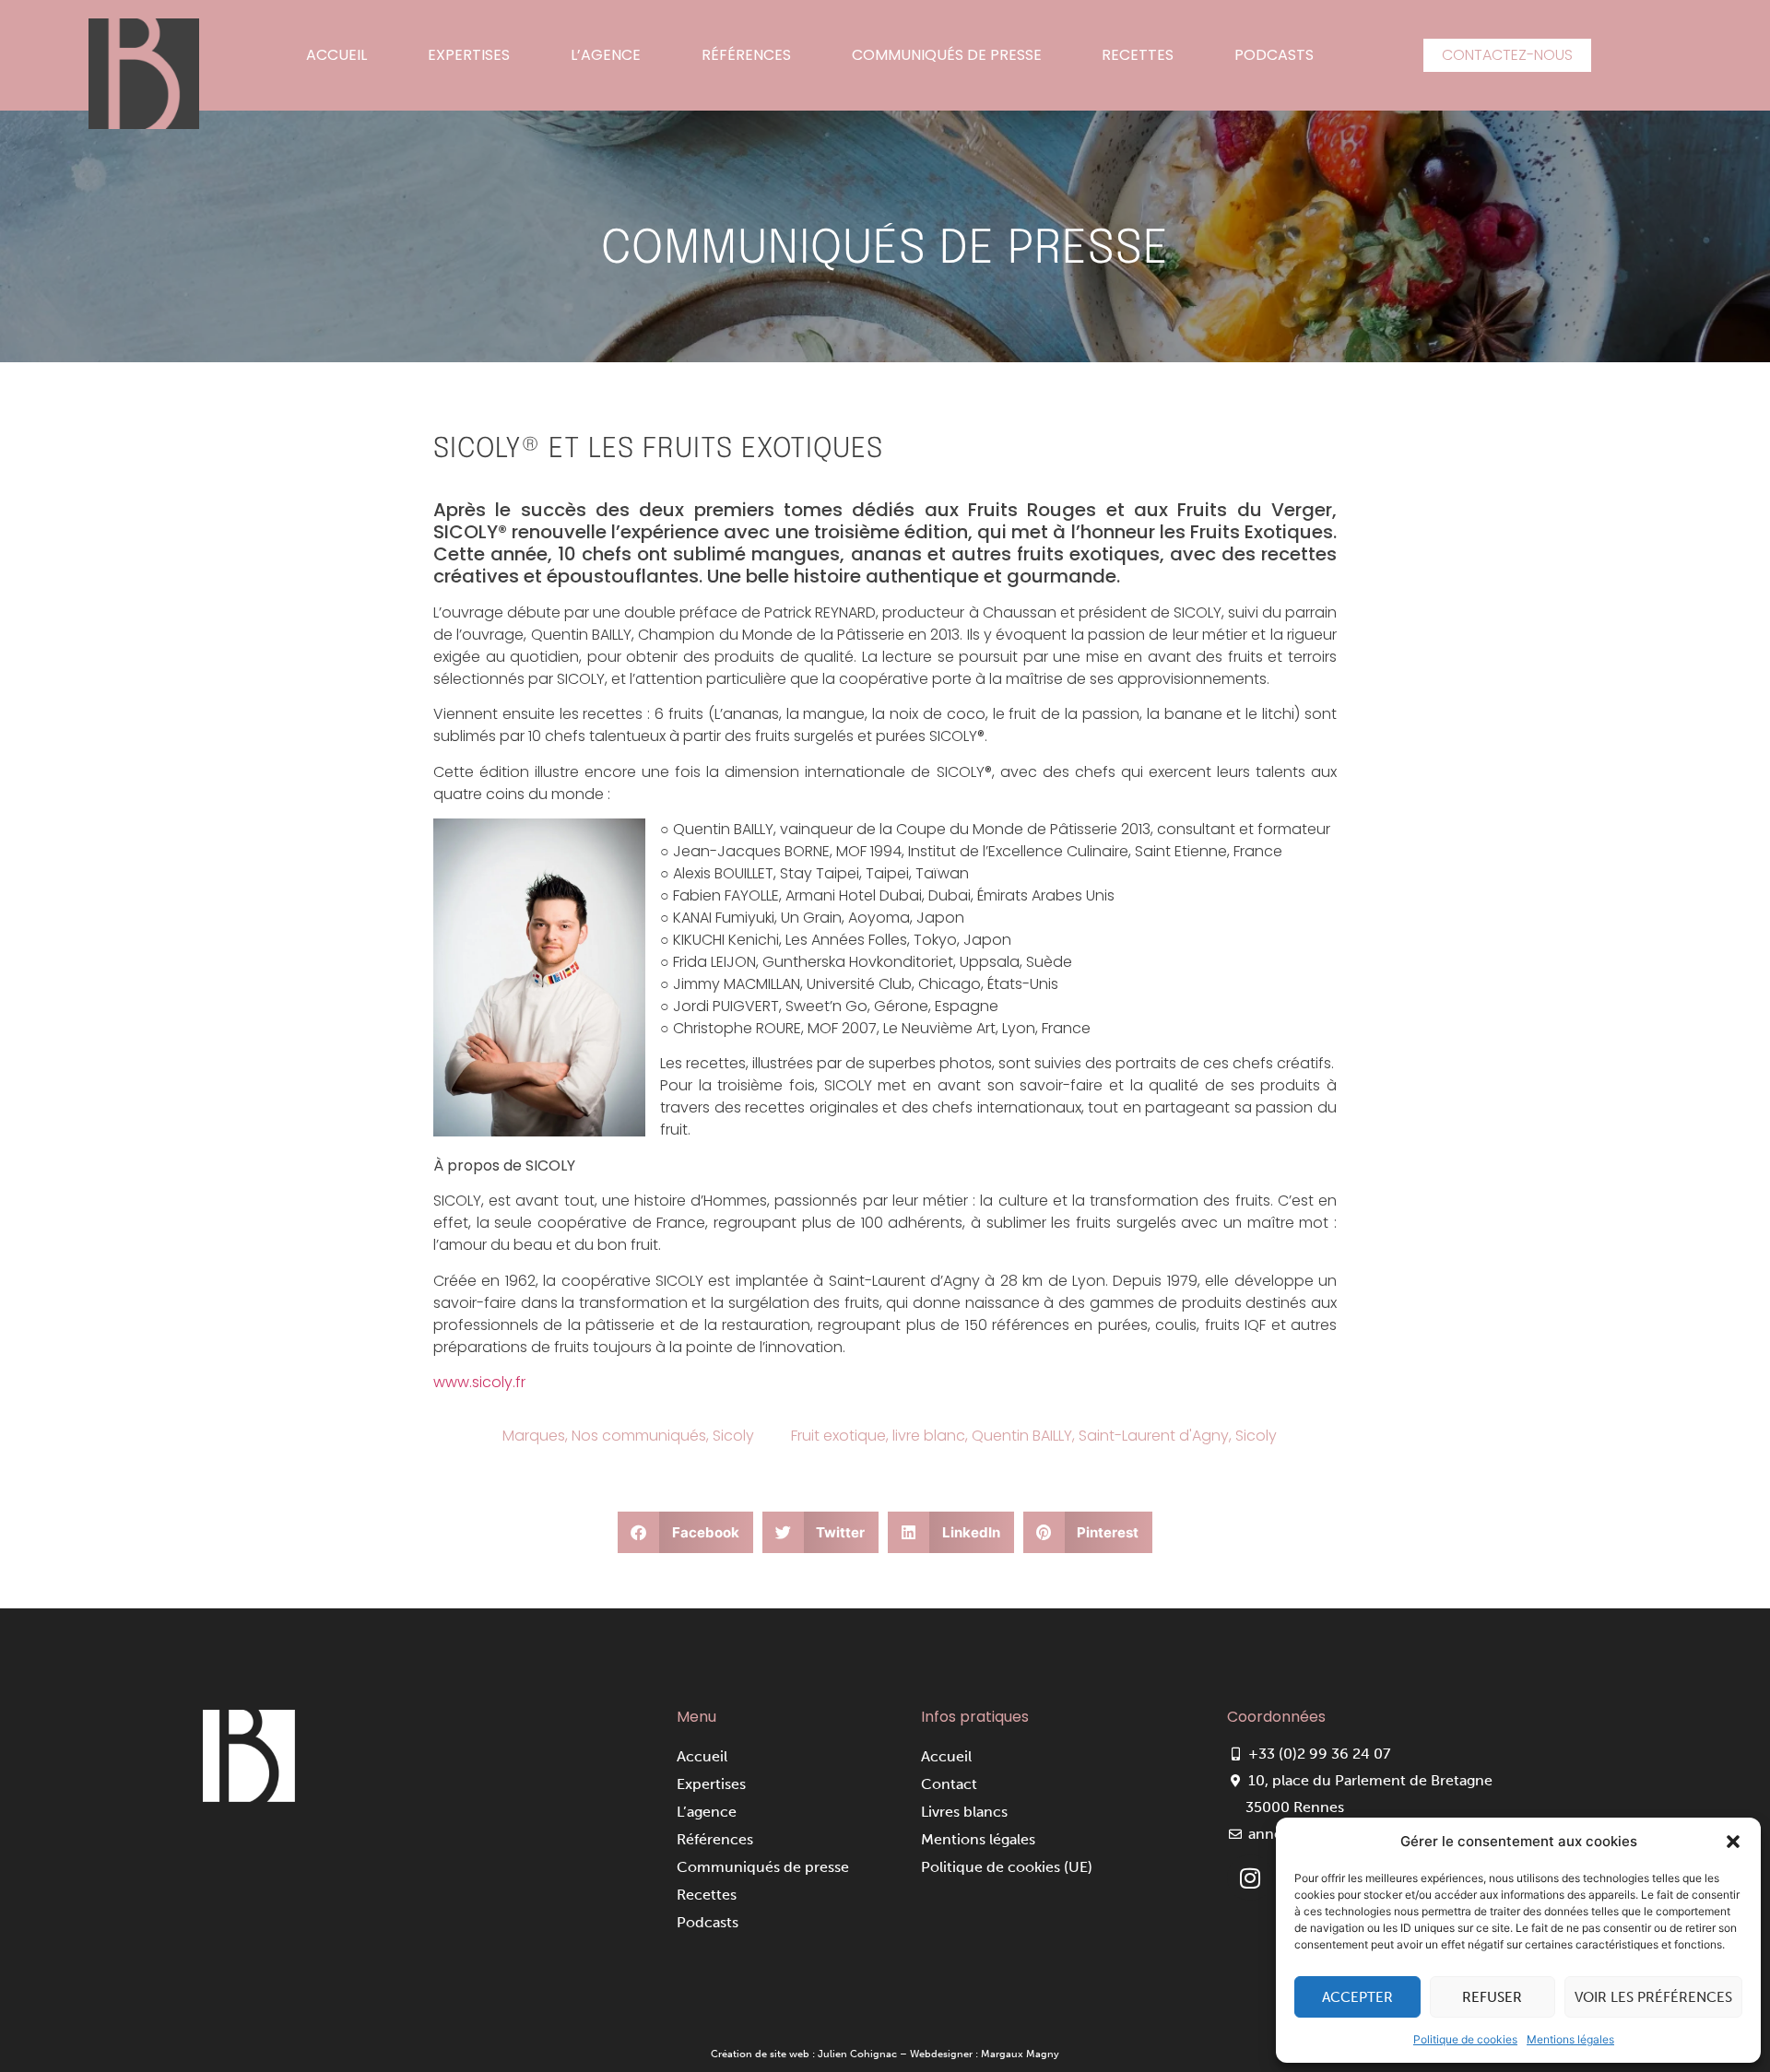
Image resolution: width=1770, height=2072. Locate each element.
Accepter (1357, 1997)
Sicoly (733, 1436)
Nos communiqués (639, 1436)
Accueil (336, 55)
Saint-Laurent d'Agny (1154, 1436)
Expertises (469, 55)
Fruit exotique (838, 1436)
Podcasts (1274, 55)
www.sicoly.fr (479, 1382)
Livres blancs (964, 1812)
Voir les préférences (1653, 1997)
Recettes (1138, 55)
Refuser (1492, 1997)
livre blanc (929, 1436)
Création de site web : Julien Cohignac (804, 2054)
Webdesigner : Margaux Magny (985, 2054)
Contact (949, 1784)
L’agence (606, 55)
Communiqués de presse (947, 55)
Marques (534, 1436)
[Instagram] (1250, 1878)
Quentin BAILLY (1022, 1436)
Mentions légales (1570, 2039)
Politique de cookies (1465, 2039)
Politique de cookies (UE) (1007, 1867)
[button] (1733, 1842)
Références (746, 55)
